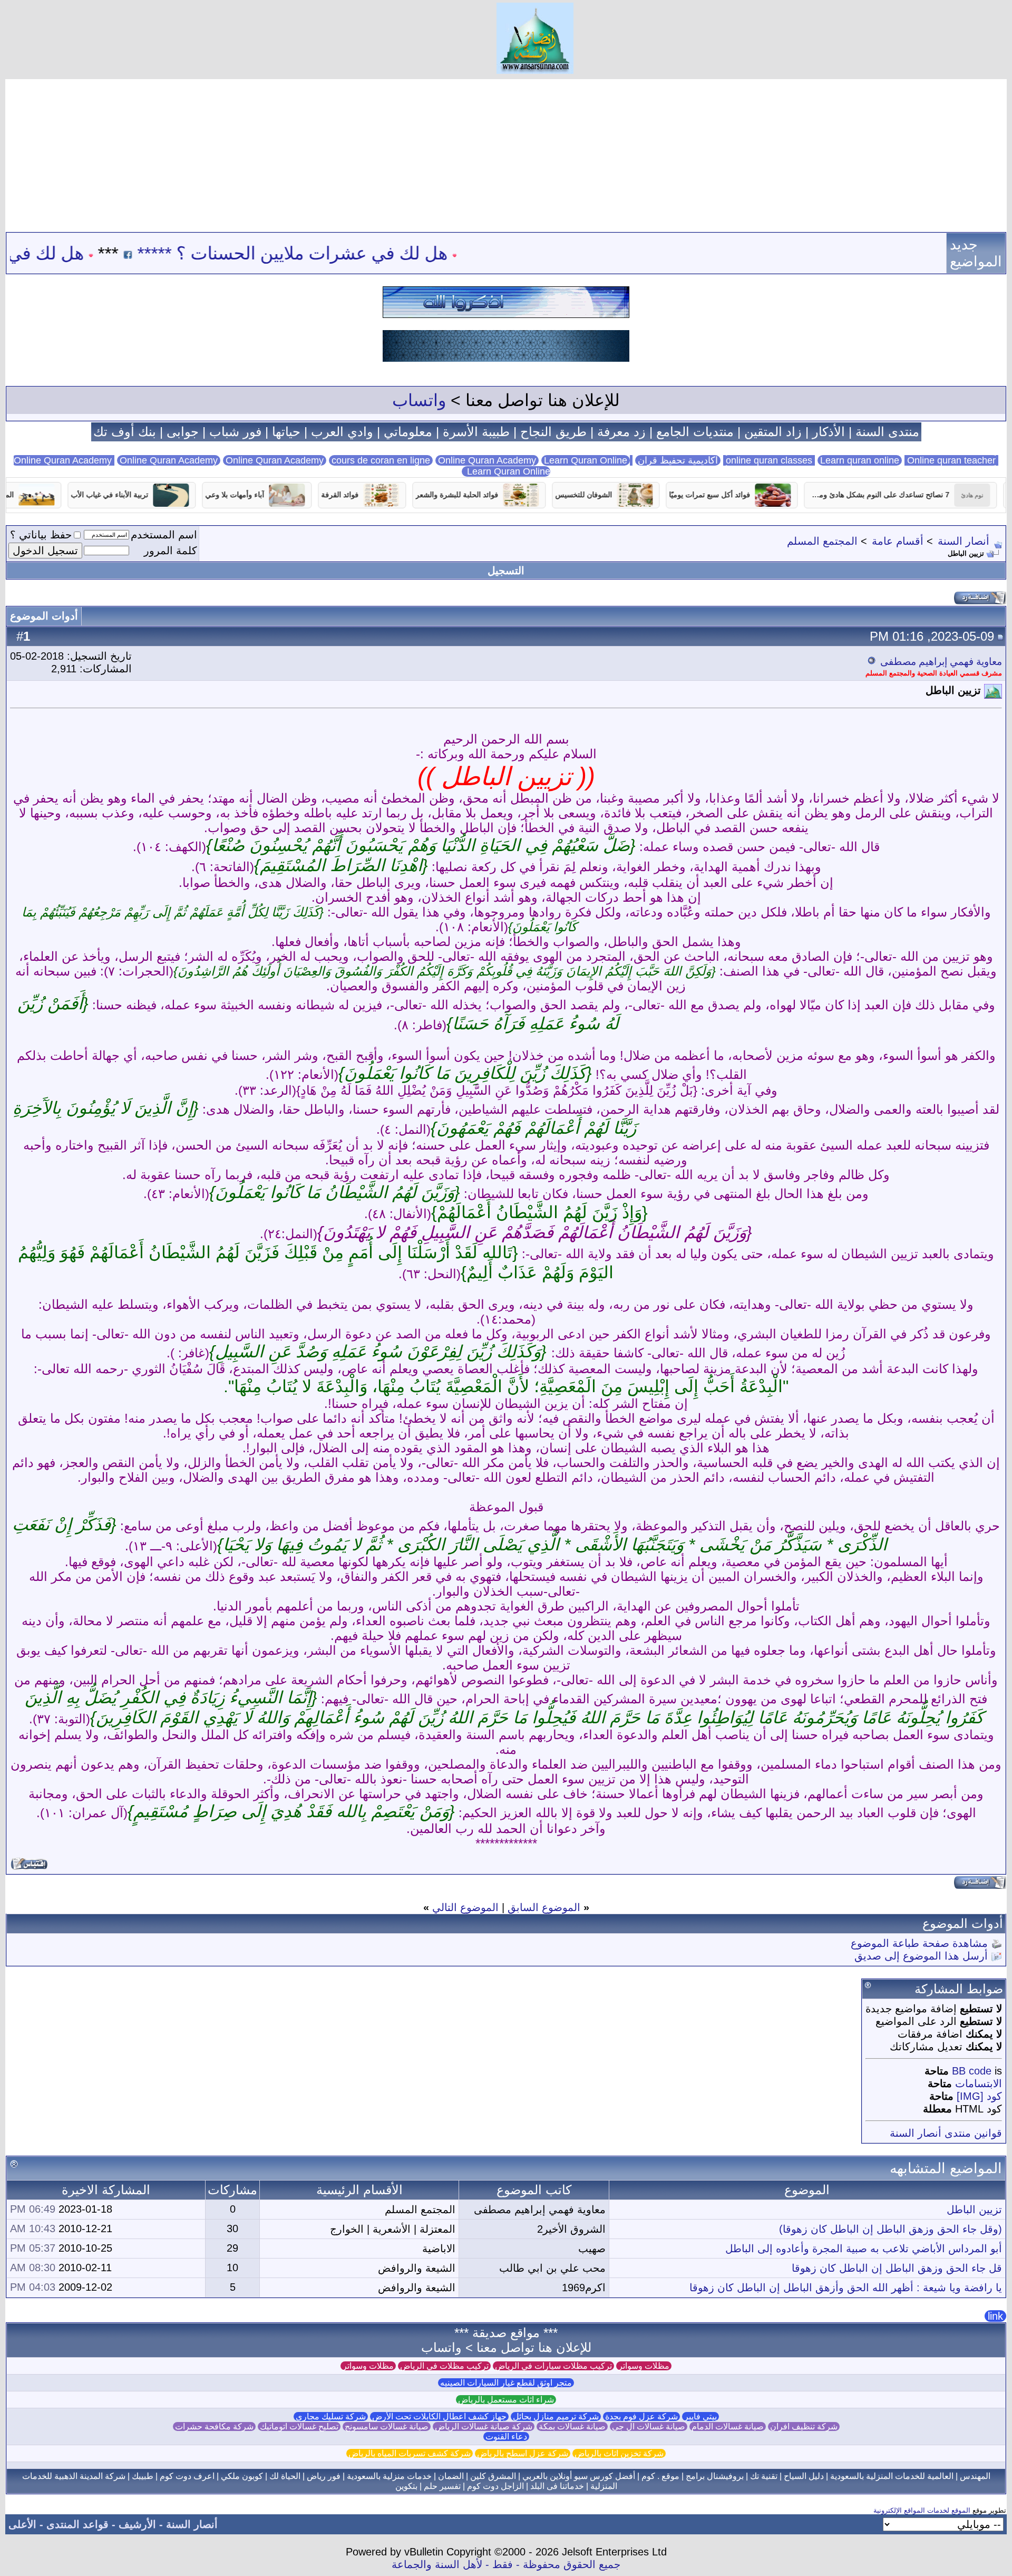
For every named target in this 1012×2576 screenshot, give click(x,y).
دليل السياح (804, 2476)
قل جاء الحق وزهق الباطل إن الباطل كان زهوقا (897, 2268)
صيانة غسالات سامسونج (387, 2427)
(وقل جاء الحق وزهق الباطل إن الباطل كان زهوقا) (891, 2229)
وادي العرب (342, 432)
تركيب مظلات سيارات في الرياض (553, 2366)
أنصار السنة (964, 541)
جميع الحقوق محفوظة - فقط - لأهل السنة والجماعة (506, 2564)
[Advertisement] (506, 153)
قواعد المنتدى (77, 2524)
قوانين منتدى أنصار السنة (946, 2133)
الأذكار (829, 432)
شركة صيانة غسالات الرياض (484, 2427)
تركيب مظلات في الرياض (444, 2366)
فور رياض (324, 2476)
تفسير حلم (442, 2486)
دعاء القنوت (506, 2437)
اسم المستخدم (164, 535)
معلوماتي (408, 432)
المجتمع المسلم (822, 541)
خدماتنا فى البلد (557, 2486)
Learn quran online (860, 460)
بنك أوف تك (125, 432)
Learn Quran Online (586, 460)
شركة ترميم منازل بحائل (556, 2416)
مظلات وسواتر (644, 2366)
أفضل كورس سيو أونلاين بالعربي (579, 2476)
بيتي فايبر (700, 2416)
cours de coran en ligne (381, 460)
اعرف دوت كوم (187, 2476)
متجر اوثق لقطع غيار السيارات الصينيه (506, 2383)
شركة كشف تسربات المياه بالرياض (410, 2453)
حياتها (286, 432)
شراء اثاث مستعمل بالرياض (506, 2400)
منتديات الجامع (695, 432)
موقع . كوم (660, 2476)
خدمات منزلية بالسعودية (389, 2476)
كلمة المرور (171, 551)
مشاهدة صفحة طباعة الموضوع (919, 1943)
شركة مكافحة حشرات (214, 2427)
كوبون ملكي (242, 2476)
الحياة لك (285, 2476)
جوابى (183, 432)
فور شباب (235, 432)
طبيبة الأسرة (476, 432)
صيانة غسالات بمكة (572, 2427)
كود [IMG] (979, 2096)
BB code (972, 2071)
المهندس (975, 2476)
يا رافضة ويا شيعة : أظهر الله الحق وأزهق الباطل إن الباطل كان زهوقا (846, 2288)
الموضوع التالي (465, 1907)
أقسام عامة (898, 541)
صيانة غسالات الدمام (728, 2427)
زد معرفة (621, 432)
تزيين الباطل (974, 2210)
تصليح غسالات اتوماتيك (299, 2427)
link (995, 2316)
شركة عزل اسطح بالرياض (523, 2453)
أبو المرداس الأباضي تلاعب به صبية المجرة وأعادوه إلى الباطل (864, 2249)
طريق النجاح (553, 432)
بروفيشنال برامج (715, 2476)
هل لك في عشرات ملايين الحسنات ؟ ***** (382, 253)
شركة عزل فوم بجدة (641, 2416)
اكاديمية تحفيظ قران (678, 460)
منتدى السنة (887, 432)
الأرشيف (137, 2524)
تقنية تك (764, 2476)
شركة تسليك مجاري (331, 2416)
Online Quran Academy (169, 460)
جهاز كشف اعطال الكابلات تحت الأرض (439, 2416)
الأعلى (22, 2524)
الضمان (451, 2476)
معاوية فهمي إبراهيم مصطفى (941, 662)
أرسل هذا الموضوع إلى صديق (921, 1956)
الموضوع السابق (544, 1907)
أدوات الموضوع (44, 616)
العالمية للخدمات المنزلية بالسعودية (892, 2476)
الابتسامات (979, 2083)
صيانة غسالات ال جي (649, 2427)
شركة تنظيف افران (804, 2427)
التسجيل (506, 571)
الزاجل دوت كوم (495, 2486)
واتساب (419, 400)
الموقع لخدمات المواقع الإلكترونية (922, 2510)
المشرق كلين (493, 2476)
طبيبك (143, 2476)
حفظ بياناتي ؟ (41, 535)
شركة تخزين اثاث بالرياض (619, 2453)
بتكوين (406, 2486)
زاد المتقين (773, 432)
